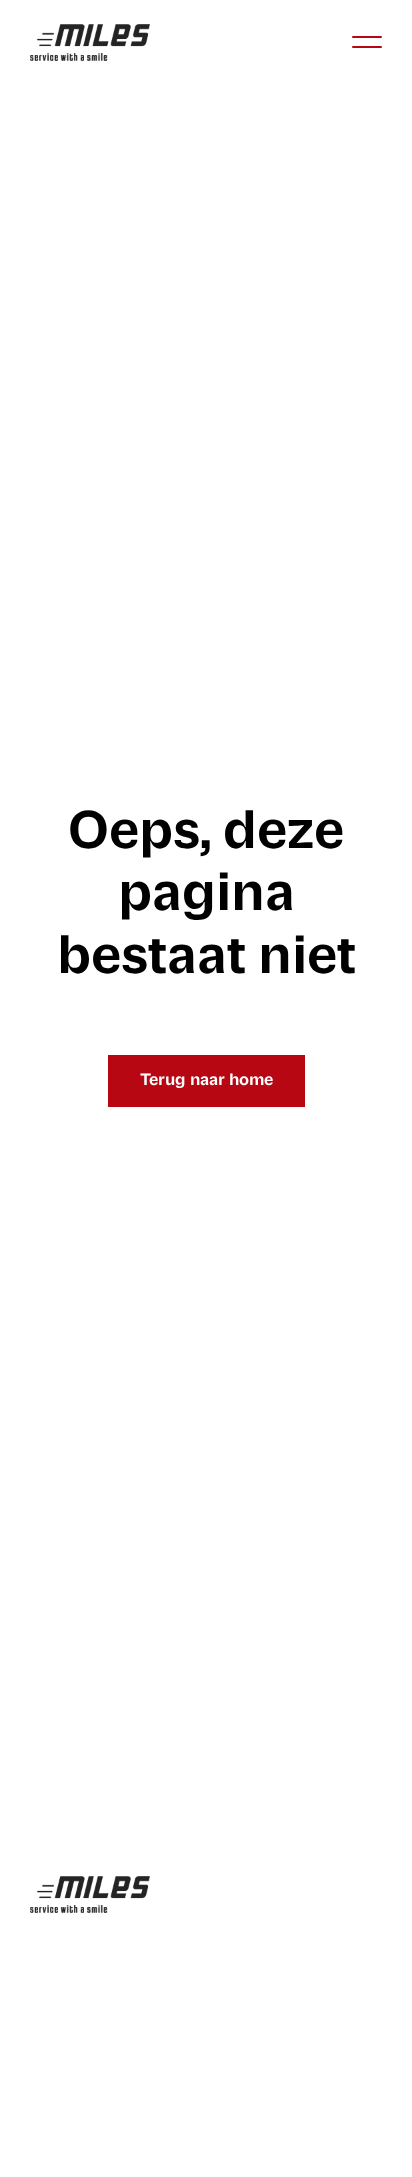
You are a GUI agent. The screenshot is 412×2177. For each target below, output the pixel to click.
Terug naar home (206, 1081)
